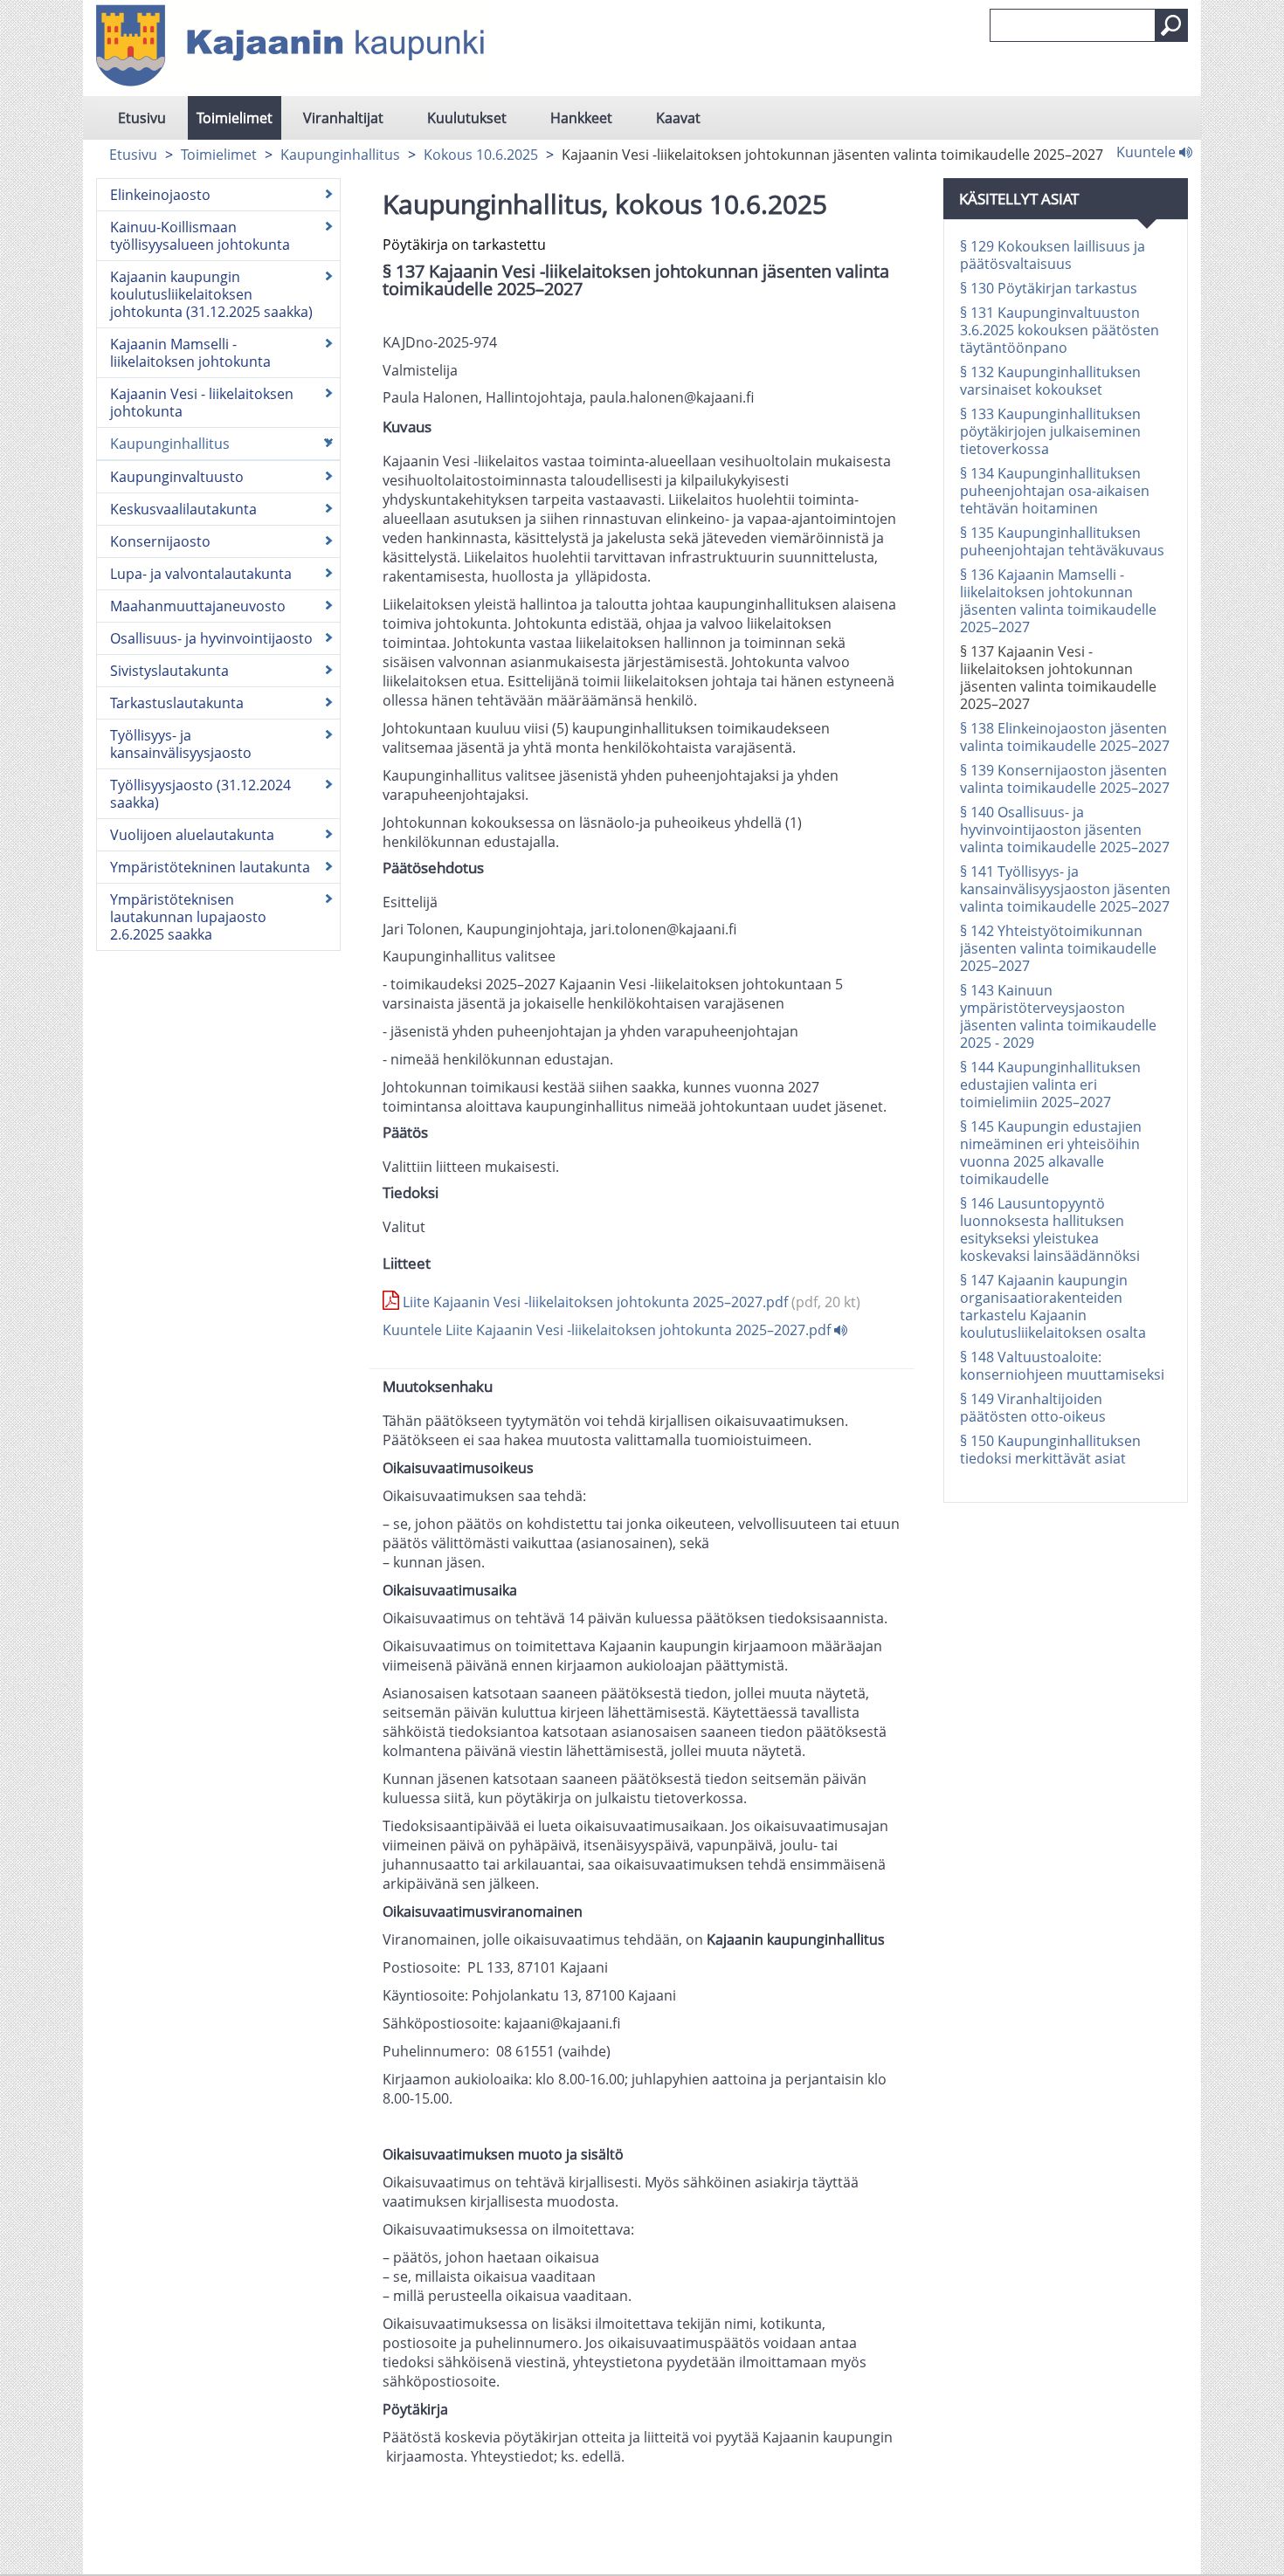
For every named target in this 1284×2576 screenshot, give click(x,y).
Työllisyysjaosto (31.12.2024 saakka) (200, 794)
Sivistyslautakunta (169, 671)
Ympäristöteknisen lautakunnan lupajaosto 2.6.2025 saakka (188, 917)
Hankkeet (581, 118)
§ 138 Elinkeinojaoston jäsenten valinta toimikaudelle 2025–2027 (1065, 737)
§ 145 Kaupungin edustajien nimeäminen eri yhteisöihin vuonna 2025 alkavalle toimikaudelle (1051, 1153)
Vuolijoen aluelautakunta (192, 835)
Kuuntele (1148, 151)
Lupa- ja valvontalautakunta (201, 574)
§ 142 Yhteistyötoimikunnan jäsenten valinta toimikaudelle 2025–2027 (1058, 948)
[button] (1171, 25)
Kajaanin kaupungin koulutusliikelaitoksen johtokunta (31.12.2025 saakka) (211, 294)
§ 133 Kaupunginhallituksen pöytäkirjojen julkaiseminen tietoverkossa (1050, 431)
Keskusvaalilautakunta (183, 509)
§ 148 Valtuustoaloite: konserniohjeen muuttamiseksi (1062, 1366)
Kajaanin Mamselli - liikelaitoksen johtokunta (190, 353)
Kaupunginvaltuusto (177, 477)
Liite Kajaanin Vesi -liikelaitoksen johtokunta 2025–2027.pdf (630, 1302)
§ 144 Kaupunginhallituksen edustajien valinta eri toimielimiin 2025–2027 (1050, 1085)
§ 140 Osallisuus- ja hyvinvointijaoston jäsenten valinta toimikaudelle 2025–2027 (1065, 830)
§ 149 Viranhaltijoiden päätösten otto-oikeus (1033, 1408)
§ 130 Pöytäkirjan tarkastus (1049, 288)
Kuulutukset (467, 118)
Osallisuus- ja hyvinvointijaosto (211, 638)
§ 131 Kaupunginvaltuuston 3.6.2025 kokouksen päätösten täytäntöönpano (1060, 330)
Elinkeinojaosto (160, 195)
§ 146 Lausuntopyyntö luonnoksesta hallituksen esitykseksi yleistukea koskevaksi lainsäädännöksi (1050, 1229)
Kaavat (678, 118)
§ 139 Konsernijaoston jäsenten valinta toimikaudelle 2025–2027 (1065, 779)
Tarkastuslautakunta (177, 703)
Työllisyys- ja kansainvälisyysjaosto (181, 744)
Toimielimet (235, 118)
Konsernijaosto (160, 541)
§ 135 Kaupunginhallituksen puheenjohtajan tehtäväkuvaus (1062, 541)
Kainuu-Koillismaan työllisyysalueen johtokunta (200, 236)
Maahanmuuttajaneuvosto (198, 606)
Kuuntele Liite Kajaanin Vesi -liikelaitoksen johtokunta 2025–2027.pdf (608, 1330)
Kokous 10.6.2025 (481, 155)
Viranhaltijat (343, 118)
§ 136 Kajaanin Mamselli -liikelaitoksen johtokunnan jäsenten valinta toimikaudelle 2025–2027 (1058, 601)
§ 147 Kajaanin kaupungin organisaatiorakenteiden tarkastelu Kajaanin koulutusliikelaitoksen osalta (1053, 1306)
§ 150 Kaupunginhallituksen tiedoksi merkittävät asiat (1050, 1450)
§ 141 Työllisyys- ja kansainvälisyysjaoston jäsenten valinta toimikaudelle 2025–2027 (1065, 889)
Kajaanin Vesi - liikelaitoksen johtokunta (202, 403)
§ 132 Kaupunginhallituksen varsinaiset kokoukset (1050, 381)
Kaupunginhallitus (340, 155)
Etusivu (142, 118)
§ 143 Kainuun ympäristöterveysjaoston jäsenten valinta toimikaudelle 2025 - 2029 (1058, 1016)
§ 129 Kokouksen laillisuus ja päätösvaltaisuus (1053, 255)
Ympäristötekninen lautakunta (210, 867)
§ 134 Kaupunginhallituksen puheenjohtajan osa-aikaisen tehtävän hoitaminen (1055, 491)
